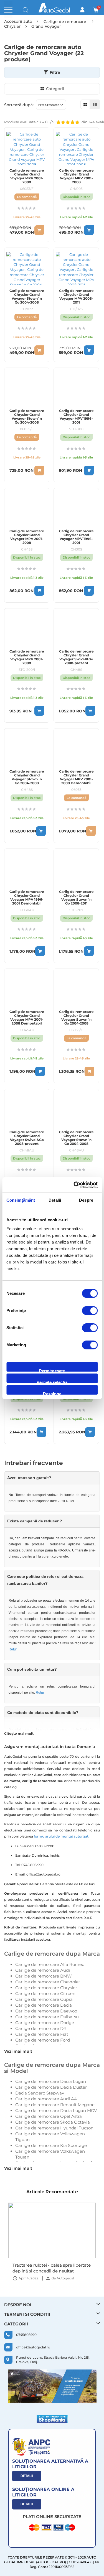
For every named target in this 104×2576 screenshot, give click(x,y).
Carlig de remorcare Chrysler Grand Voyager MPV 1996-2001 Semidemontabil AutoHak (76, 541)
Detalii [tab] (55, 1200)
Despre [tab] (86, 1200)
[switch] (90, 1311)
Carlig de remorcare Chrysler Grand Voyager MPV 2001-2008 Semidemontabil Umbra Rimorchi (27, 180)
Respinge (52, 1393)
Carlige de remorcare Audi (43, 1970)
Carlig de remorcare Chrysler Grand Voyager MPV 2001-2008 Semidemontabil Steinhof (27, 661)
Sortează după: (19, 105)
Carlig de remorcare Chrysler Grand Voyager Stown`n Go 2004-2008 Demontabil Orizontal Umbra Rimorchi (76, 1023)
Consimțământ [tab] (21, 1200)
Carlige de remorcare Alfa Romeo (50, 1964)
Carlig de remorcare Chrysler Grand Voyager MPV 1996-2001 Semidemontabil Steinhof (76, 421)
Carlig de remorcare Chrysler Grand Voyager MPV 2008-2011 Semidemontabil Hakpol (76, 300)
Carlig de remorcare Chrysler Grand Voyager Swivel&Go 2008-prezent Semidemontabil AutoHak (76, 661)
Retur (13, 1649)
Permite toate (52, 1370)
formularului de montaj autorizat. (62, 1836)
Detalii (27, 2476)
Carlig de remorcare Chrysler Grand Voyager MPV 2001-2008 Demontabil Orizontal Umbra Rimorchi (76, 781)
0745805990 (26, 2335)
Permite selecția (52, 1381)
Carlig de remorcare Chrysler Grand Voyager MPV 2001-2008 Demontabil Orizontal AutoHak (27, 1020)
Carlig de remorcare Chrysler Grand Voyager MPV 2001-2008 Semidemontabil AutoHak (27, 541)
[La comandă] (39, 230)
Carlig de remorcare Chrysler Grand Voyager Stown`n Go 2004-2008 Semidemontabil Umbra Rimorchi (27, 421)
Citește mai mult (19, 1733)
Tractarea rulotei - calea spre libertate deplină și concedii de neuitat (52, 2268)
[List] (95, 104)
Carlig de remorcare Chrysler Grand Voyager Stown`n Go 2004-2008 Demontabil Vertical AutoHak (27, 781)
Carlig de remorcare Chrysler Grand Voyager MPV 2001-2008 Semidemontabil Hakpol (76, 180)
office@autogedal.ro (33, 2347)
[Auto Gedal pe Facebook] (52, 2386)
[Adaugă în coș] (89, 230)
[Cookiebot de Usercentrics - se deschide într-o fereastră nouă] (74, 1185)
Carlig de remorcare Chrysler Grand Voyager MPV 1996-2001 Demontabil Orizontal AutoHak (27, 900)
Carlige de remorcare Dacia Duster (51, 2087)
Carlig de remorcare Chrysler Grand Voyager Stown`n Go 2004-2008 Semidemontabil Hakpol (27, 300)
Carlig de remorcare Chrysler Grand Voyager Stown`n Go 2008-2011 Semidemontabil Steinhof (76, 901)
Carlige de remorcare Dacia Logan (51, 2081)
